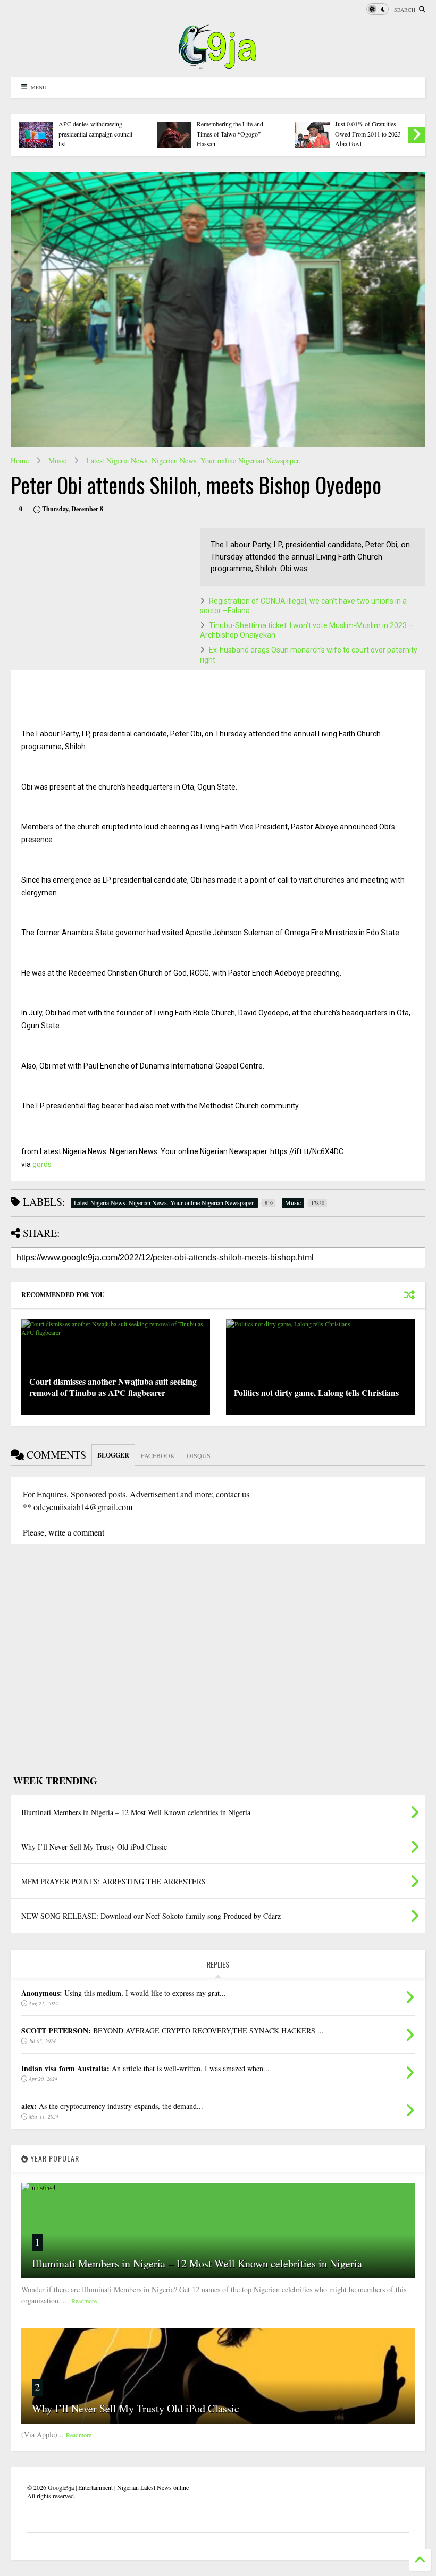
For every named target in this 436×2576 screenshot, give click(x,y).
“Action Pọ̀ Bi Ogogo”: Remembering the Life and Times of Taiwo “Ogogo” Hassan (230, 129)
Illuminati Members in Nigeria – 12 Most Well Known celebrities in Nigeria (197, 2263)
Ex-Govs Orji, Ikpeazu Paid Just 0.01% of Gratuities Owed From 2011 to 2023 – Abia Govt (370, 129)
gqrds (42, 1164)
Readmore (84, 2301)
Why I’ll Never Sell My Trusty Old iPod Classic (136, 2408)
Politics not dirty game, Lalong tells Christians (316, 1392)
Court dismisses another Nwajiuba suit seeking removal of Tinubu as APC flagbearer (113, 1387)
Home (20, 460)
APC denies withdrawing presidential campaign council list (95, 134)
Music (57, 460)
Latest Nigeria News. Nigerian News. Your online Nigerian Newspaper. (194, 460)
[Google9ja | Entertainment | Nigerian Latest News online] (218, 63)
